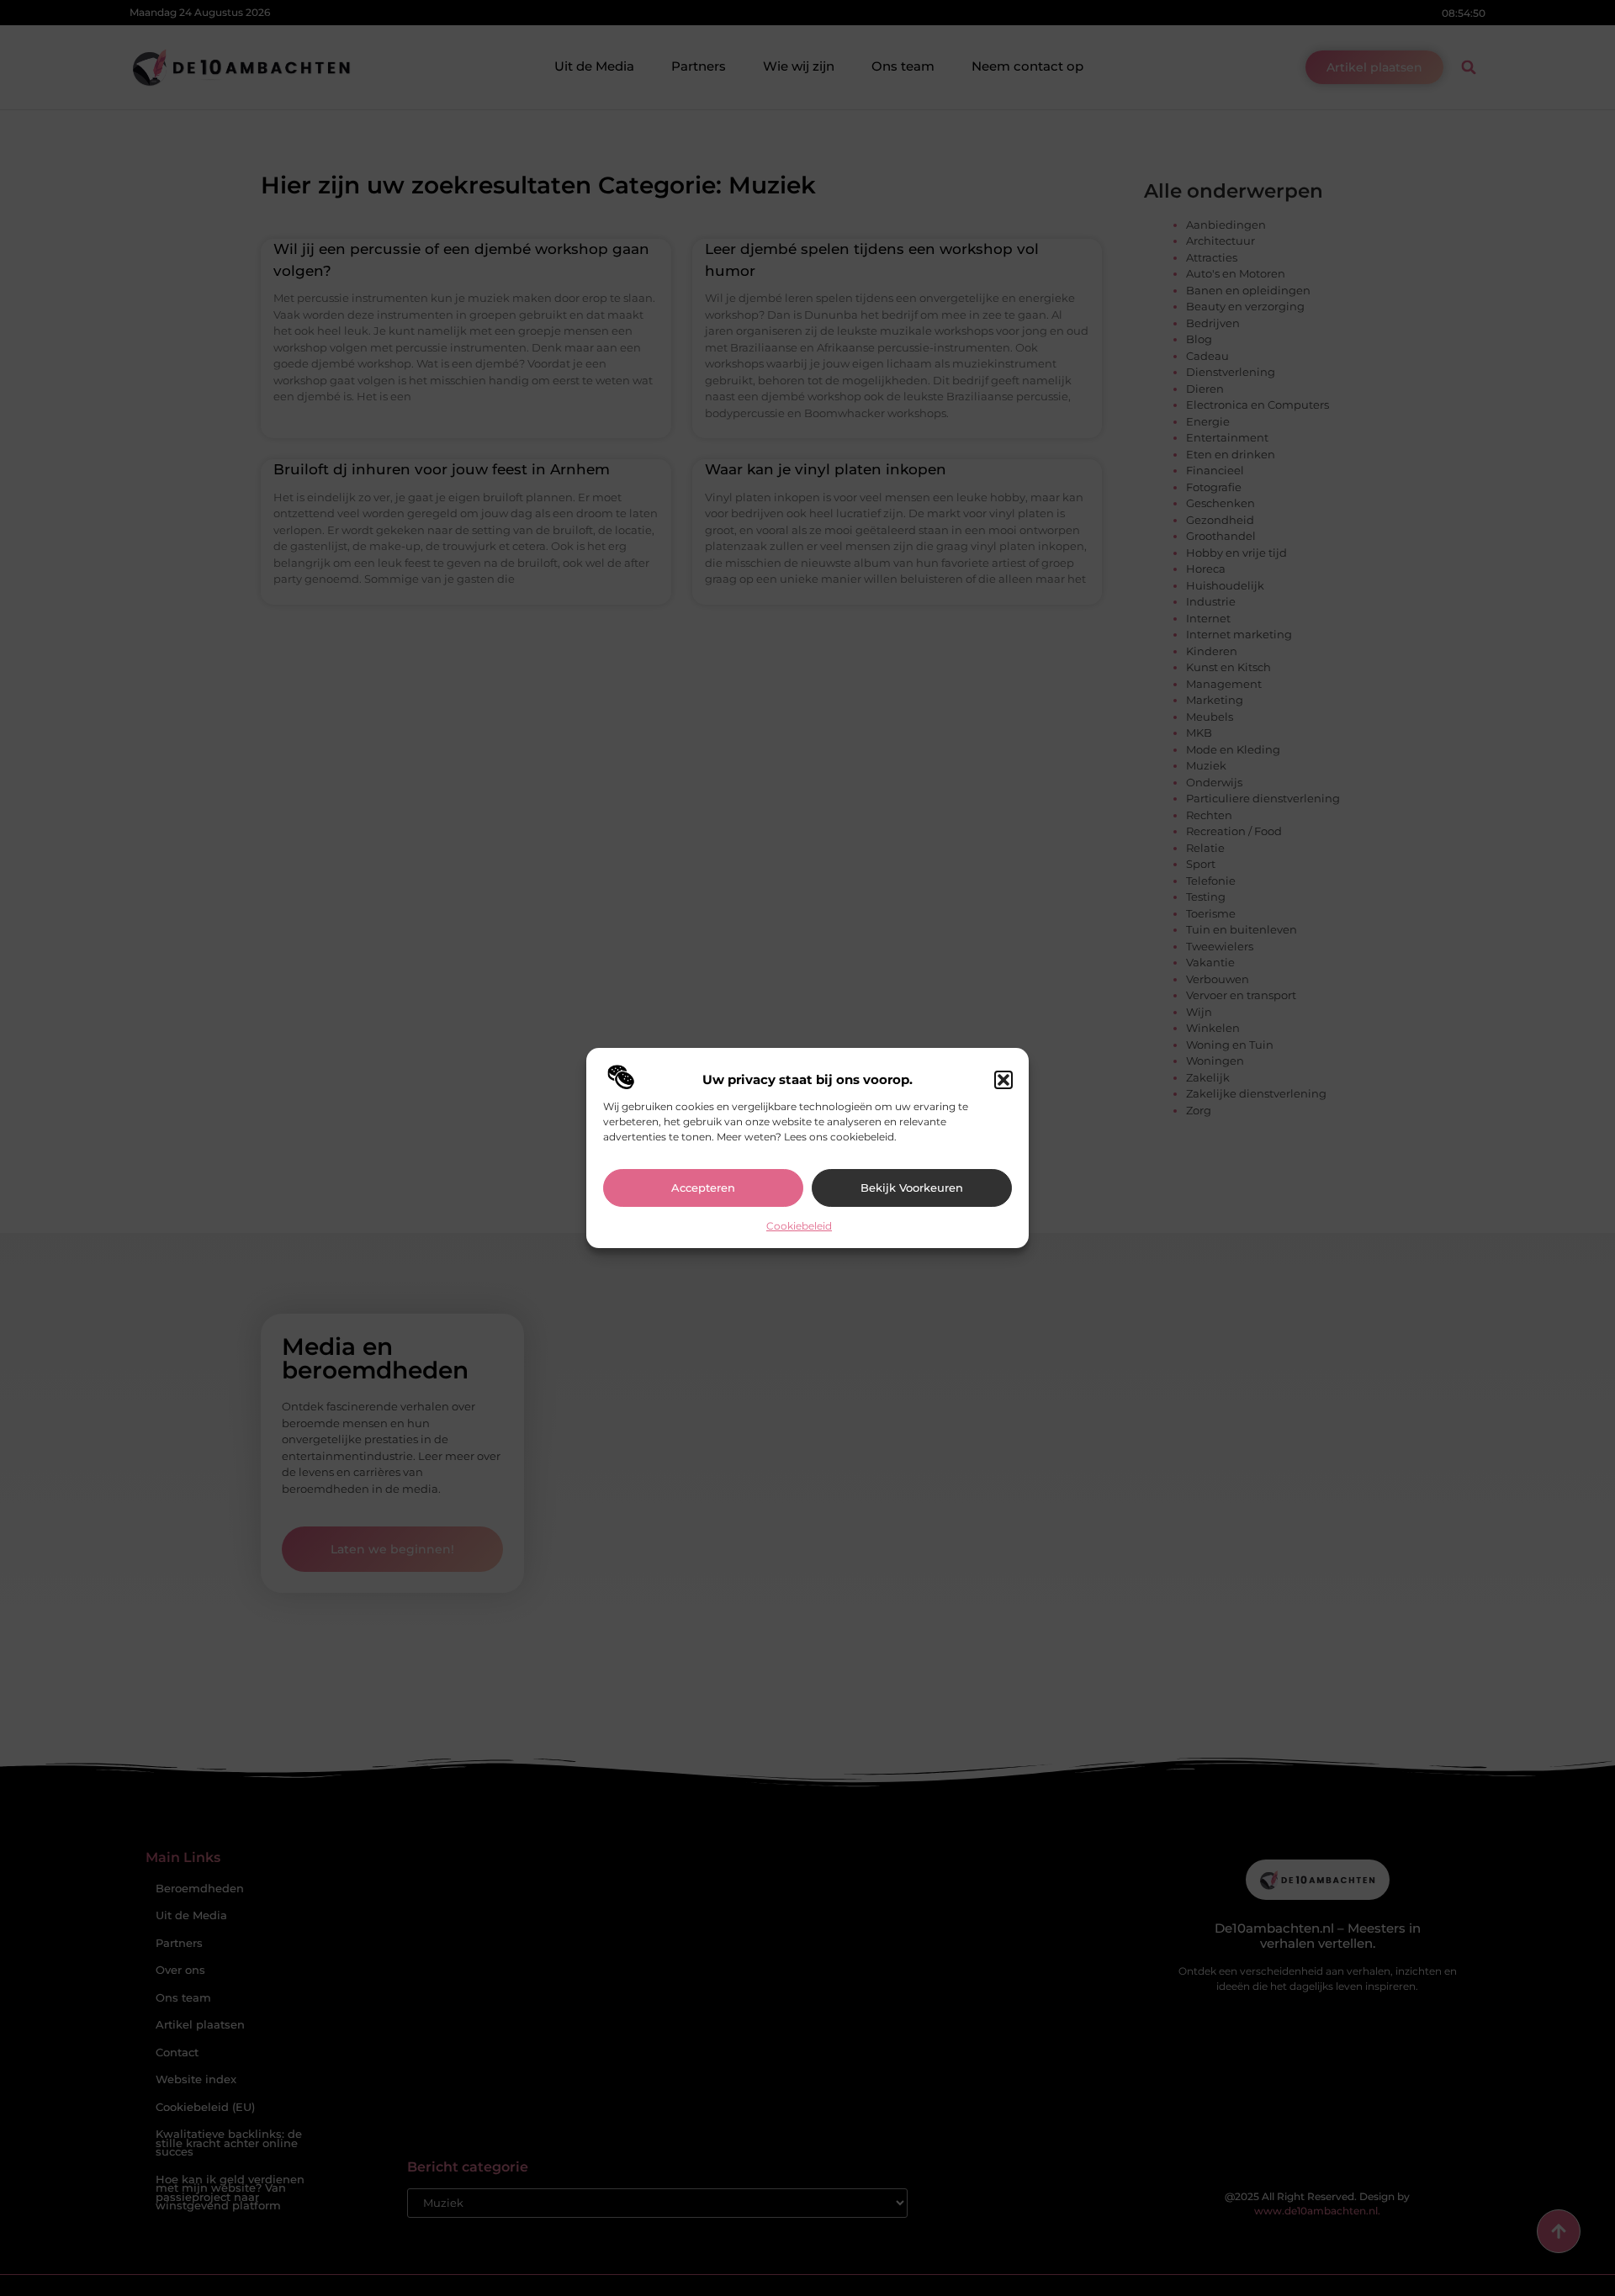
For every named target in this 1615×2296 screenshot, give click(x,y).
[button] (1003, 1080)
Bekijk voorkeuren (912, 1188)
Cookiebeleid (799, 1226)
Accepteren (703, 1188)
